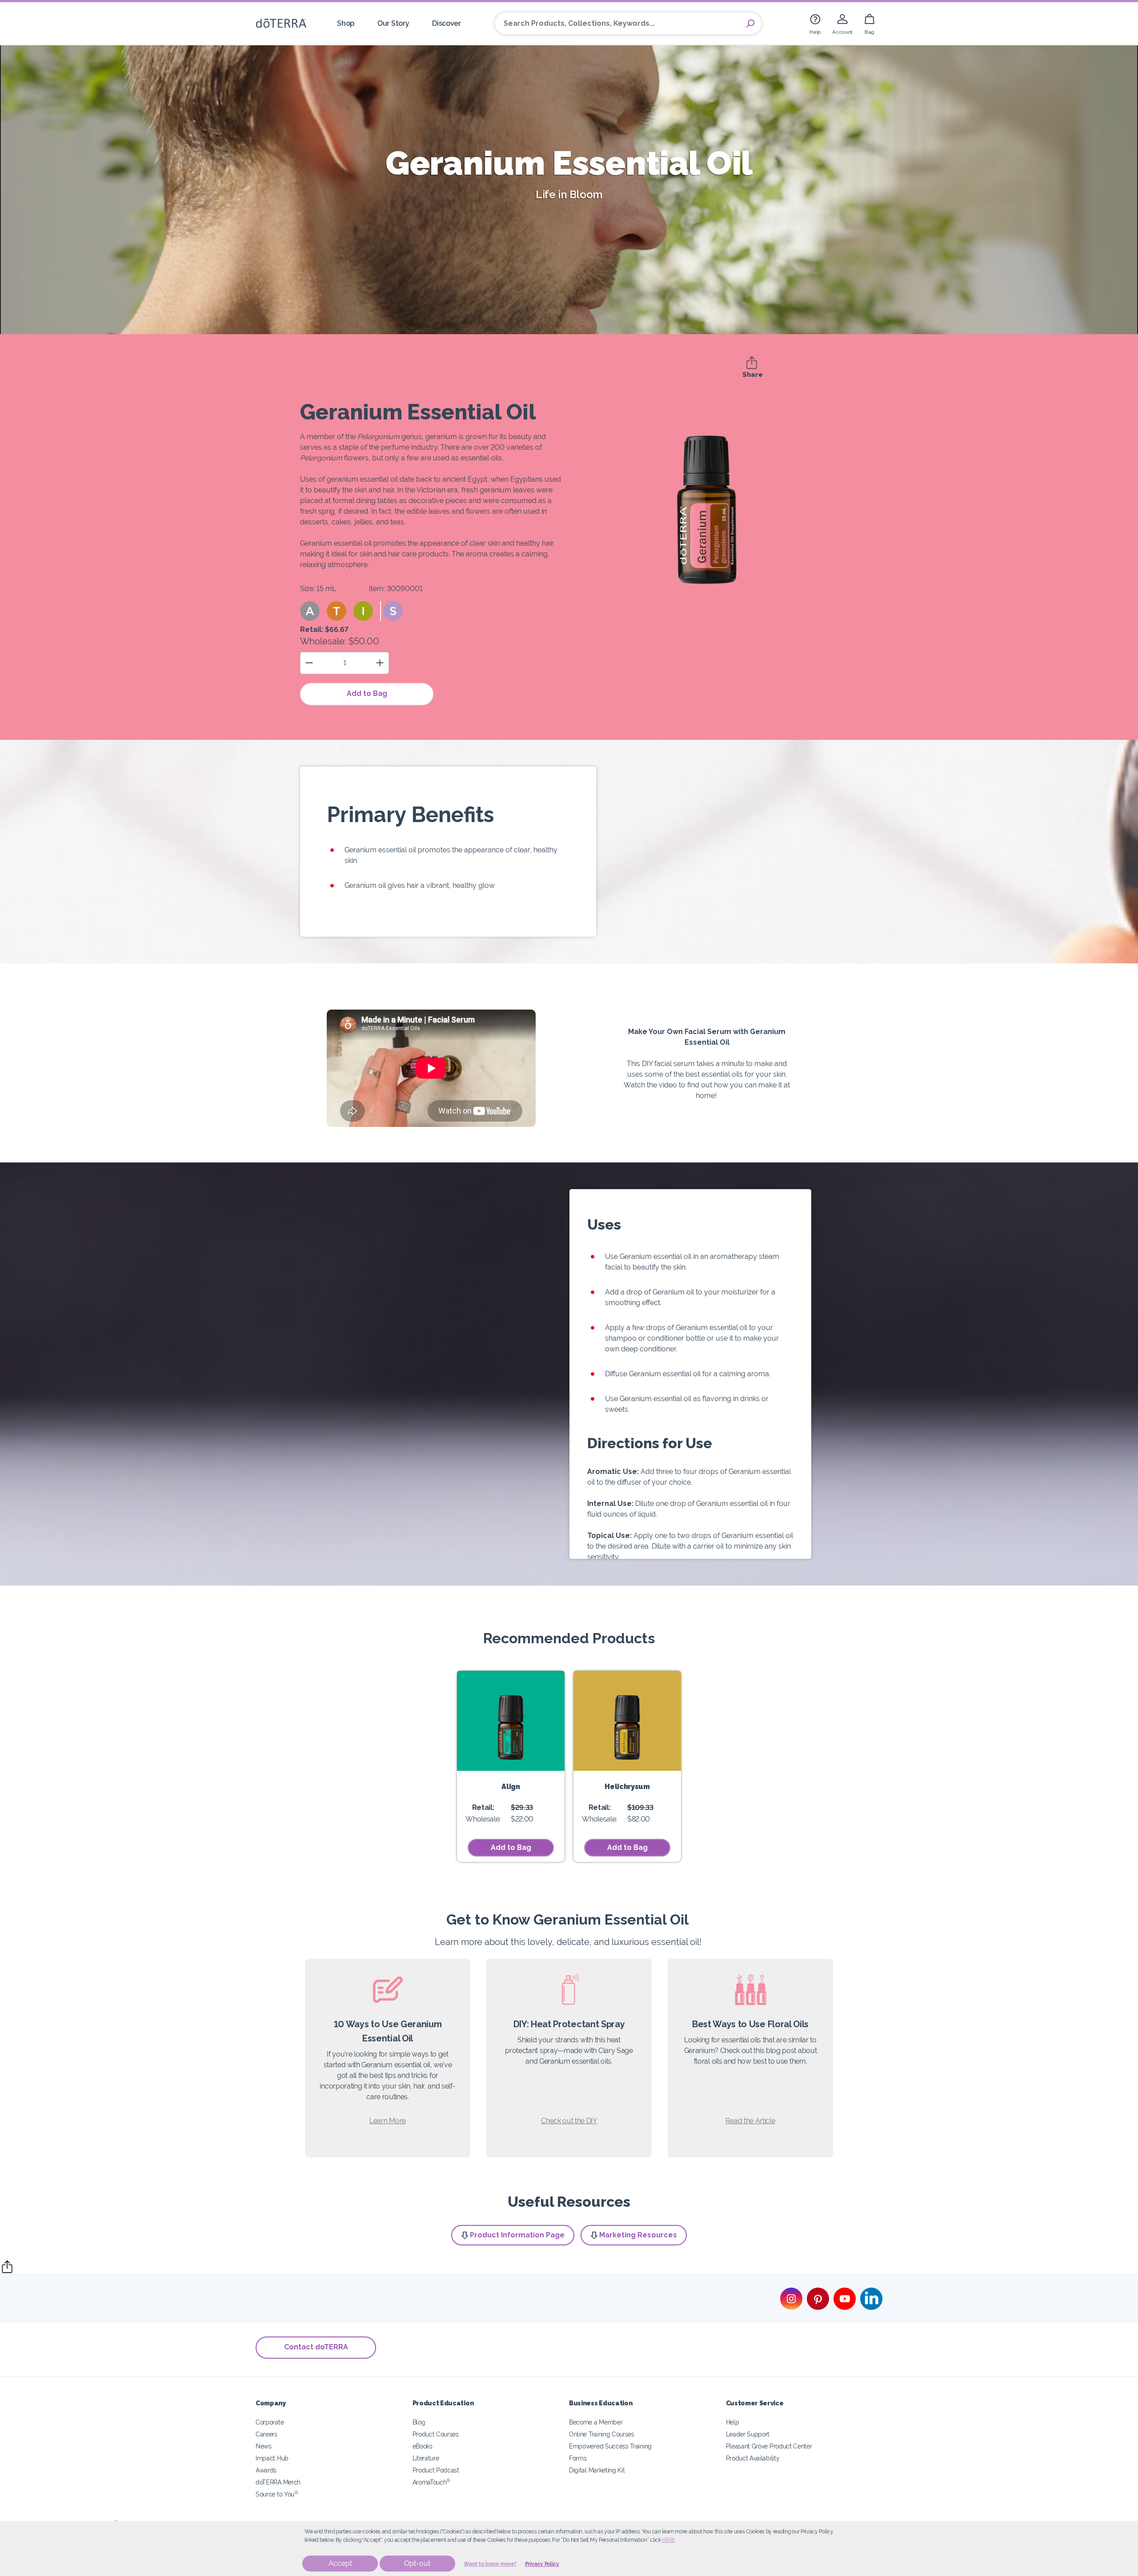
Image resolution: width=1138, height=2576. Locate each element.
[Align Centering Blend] (511, 1721)
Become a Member (596, 2422)
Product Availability (753, 2458)
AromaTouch (432, 2482)
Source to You (277, 2494)
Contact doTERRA (316, 2347)
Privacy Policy (542, 2564)
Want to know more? (490, 2564)
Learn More (388, 2121)
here (669, 2540)
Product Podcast (436, 2470)
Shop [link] (346, 23)
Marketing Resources (638, 2235)
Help (733, 2422)
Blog (419, 2422)
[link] (815, 23)
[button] (310, 611)
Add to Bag (367, 693)
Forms (578, 2458)
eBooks (423, 2446)
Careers (266, 2434)
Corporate (270, 2422)
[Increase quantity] (380, 663)
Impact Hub (272, 2458)
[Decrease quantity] (309, 663)
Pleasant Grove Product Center (769, 2446)
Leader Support (748, 2434)
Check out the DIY (569, 2121)
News (264, 2446)
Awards (266, 2470)
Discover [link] (447, 23)
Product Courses (436, 2434)
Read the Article (750, 2121)
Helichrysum (627, 1787)
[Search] (750, 24)
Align (511, 1787)
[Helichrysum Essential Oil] (627, 1721)
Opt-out (417, 2563)
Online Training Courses (602, 2434)
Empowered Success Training (610, 2446)
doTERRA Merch (278, 2482)
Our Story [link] (393, 23)
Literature (426, 2458)
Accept (340, 2563)
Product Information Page (517, 2235)
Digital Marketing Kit (597, 2470)
